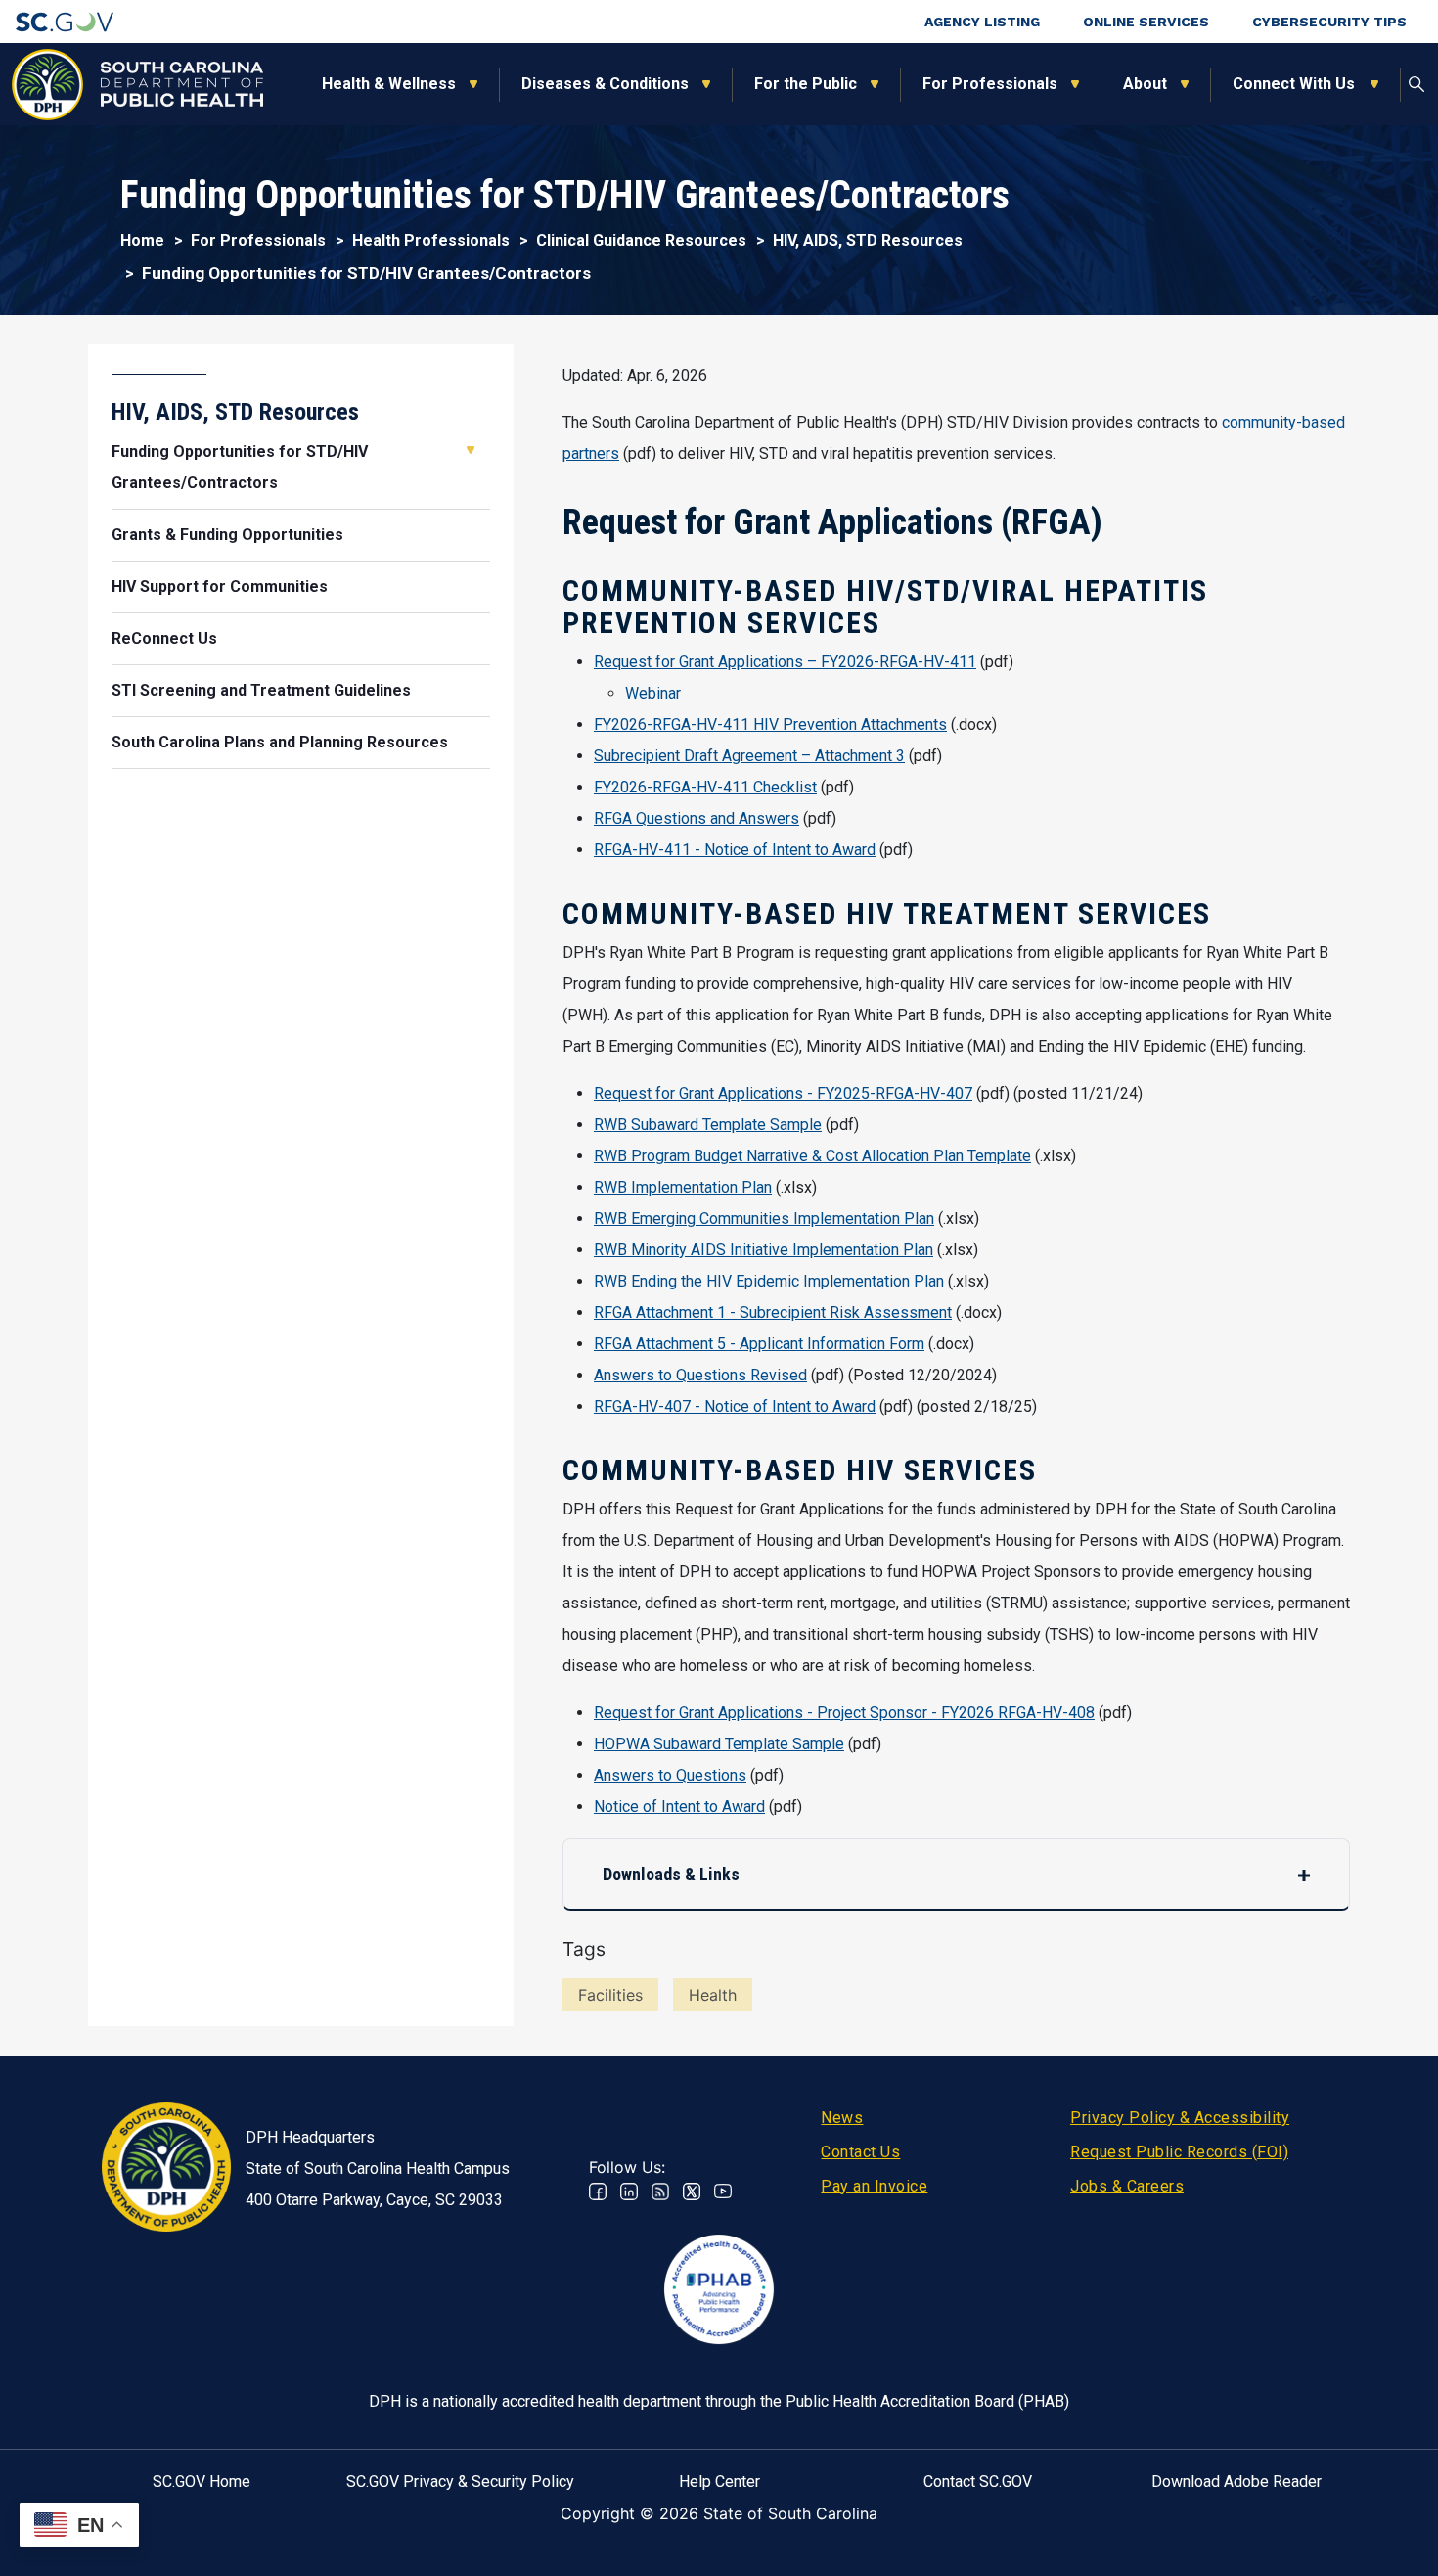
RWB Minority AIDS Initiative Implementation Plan (764, 1250)
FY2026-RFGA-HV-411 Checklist (705, 787)
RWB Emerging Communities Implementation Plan (764, 1219)
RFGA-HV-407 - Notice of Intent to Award (735, 1406)
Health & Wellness (389, 84)
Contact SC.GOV (978, 2482)
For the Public (806, 84)
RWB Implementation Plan (683, 1187)
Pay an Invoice (874, 2186)
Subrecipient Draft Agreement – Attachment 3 (749, 756)
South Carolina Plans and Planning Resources (280, 742)
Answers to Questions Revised (700, 1375)
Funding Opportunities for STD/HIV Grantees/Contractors (240, 467)
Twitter (692, 2192)
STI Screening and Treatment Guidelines (261, 690)
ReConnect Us (164, 638)
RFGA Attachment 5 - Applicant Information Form (759, 1344)
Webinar (653, 693)
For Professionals (990, 84)
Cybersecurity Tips (1329, 22)
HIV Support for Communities (220, 587)
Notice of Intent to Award (679, 1807)
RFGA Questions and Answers (697, 818)
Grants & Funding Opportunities (227, 535)
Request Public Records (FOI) (1179, 2152)
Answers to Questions (670, 1775)
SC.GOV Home (202, 2482)
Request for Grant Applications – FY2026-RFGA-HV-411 (785, 662)
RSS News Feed (660, 2192)
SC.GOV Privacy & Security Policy (460, 2482)
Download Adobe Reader (1236, 2482)
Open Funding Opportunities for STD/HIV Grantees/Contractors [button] (471, 450)
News (842, 2118)
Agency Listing (982, 22)
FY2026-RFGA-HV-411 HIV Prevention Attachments (770, 724)
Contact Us (860, 2152)
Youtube (723, 2192)
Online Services (1146, 22)
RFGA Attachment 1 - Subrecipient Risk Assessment (773, 1312)
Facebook (598, 2192)
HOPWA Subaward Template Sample (719, 1744)
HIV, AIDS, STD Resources (868, 240)
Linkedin (629, 2192)
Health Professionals (431, 240)
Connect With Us (1295, 84)
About (1145, 84)
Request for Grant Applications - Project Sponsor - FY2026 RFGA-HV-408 (844, 1713)
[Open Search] (1416, 84)
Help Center (719, 2482)
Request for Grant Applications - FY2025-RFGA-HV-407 (783, 1093)
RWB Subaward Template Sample (708, 1125)
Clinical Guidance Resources (641, 240)
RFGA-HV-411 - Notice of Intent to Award (735, 850)
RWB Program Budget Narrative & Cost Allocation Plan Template (812, 1156)
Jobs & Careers (1127, 2186)
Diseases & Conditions (605, 84)
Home (142, 240)
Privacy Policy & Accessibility (1180, 2118)
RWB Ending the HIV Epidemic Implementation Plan (769, 1281)
